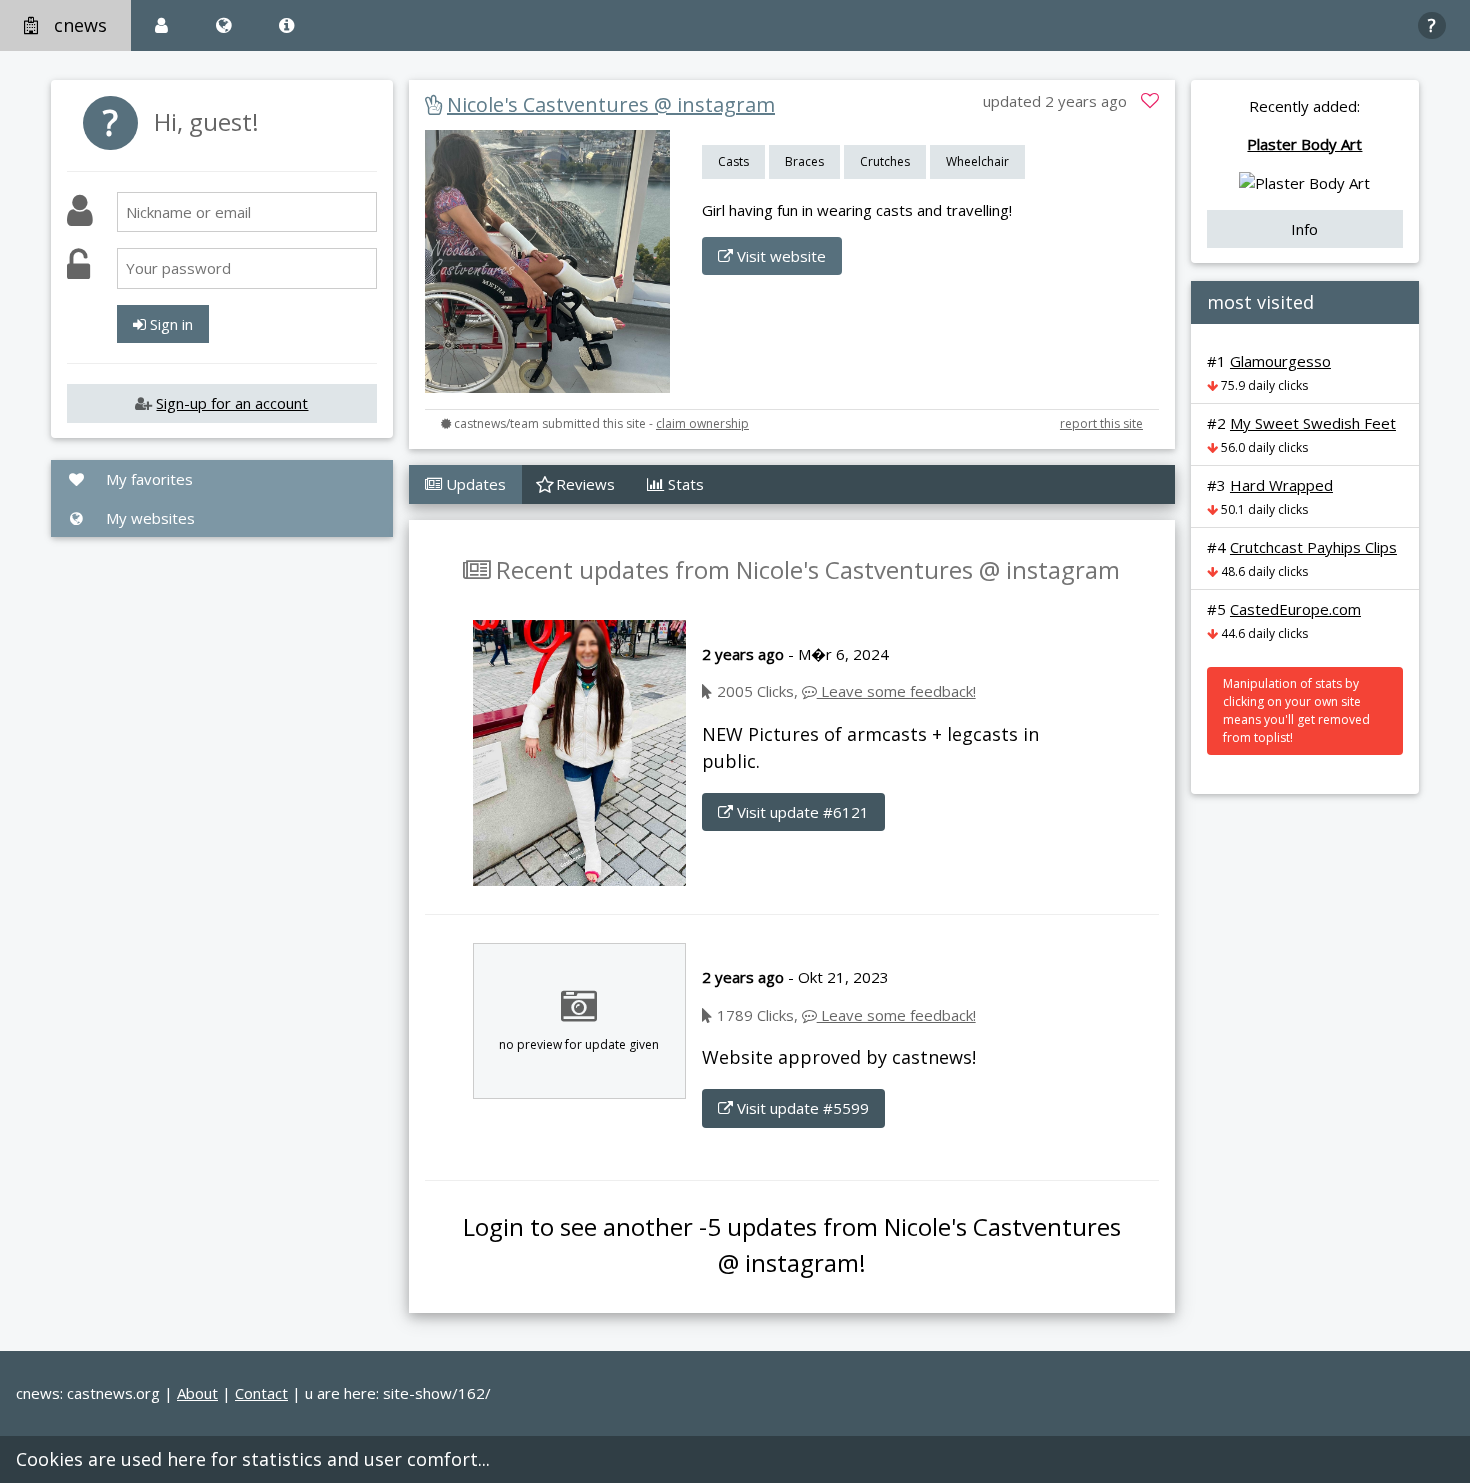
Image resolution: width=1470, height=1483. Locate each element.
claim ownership (702, 423)
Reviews (583, 484)
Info (1304, 229)
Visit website (779, 256)
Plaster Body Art (1304, 144)
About (197, 1393)
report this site (1101, 423)
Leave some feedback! (896, 691)
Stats (684, 484)
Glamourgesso (1280, 361)
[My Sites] (223, 25)
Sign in (169, 324)
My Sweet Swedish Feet (1313, 423)
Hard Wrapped (1281, 485)
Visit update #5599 (801, 1108)
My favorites (147, 479)
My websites (148, 518)
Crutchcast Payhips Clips (1313, 547)
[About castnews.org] (286, 25)
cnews (80, 25)
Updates (474, 484)
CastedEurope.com (1295, 609)
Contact (261, 1393)
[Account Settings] (161, 25)
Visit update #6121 (801, 812)
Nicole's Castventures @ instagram (611, 104)
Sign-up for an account (232, 403)
